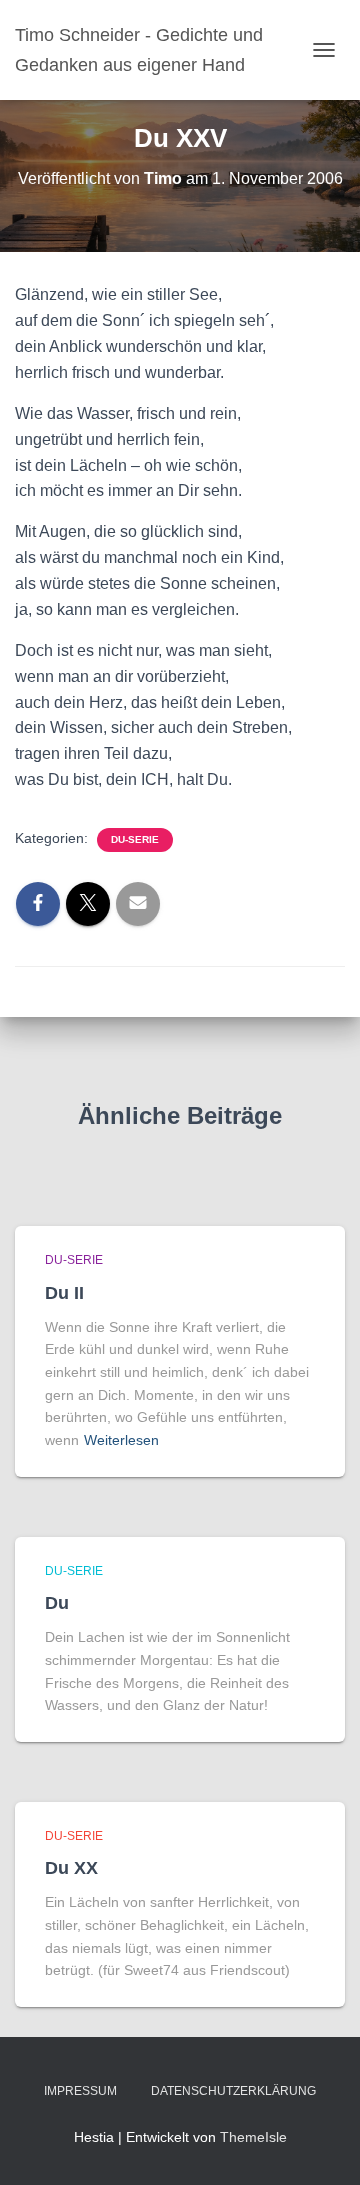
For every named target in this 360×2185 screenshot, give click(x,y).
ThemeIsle (253, 2137)
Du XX (71, 1868)
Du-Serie (135, 839)
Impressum (80, 2091)
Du (57, 1603)
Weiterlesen (121, 1440)
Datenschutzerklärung (233, 2091)
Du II (64, 1293)
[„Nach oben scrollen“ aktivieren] (320, 2145)
